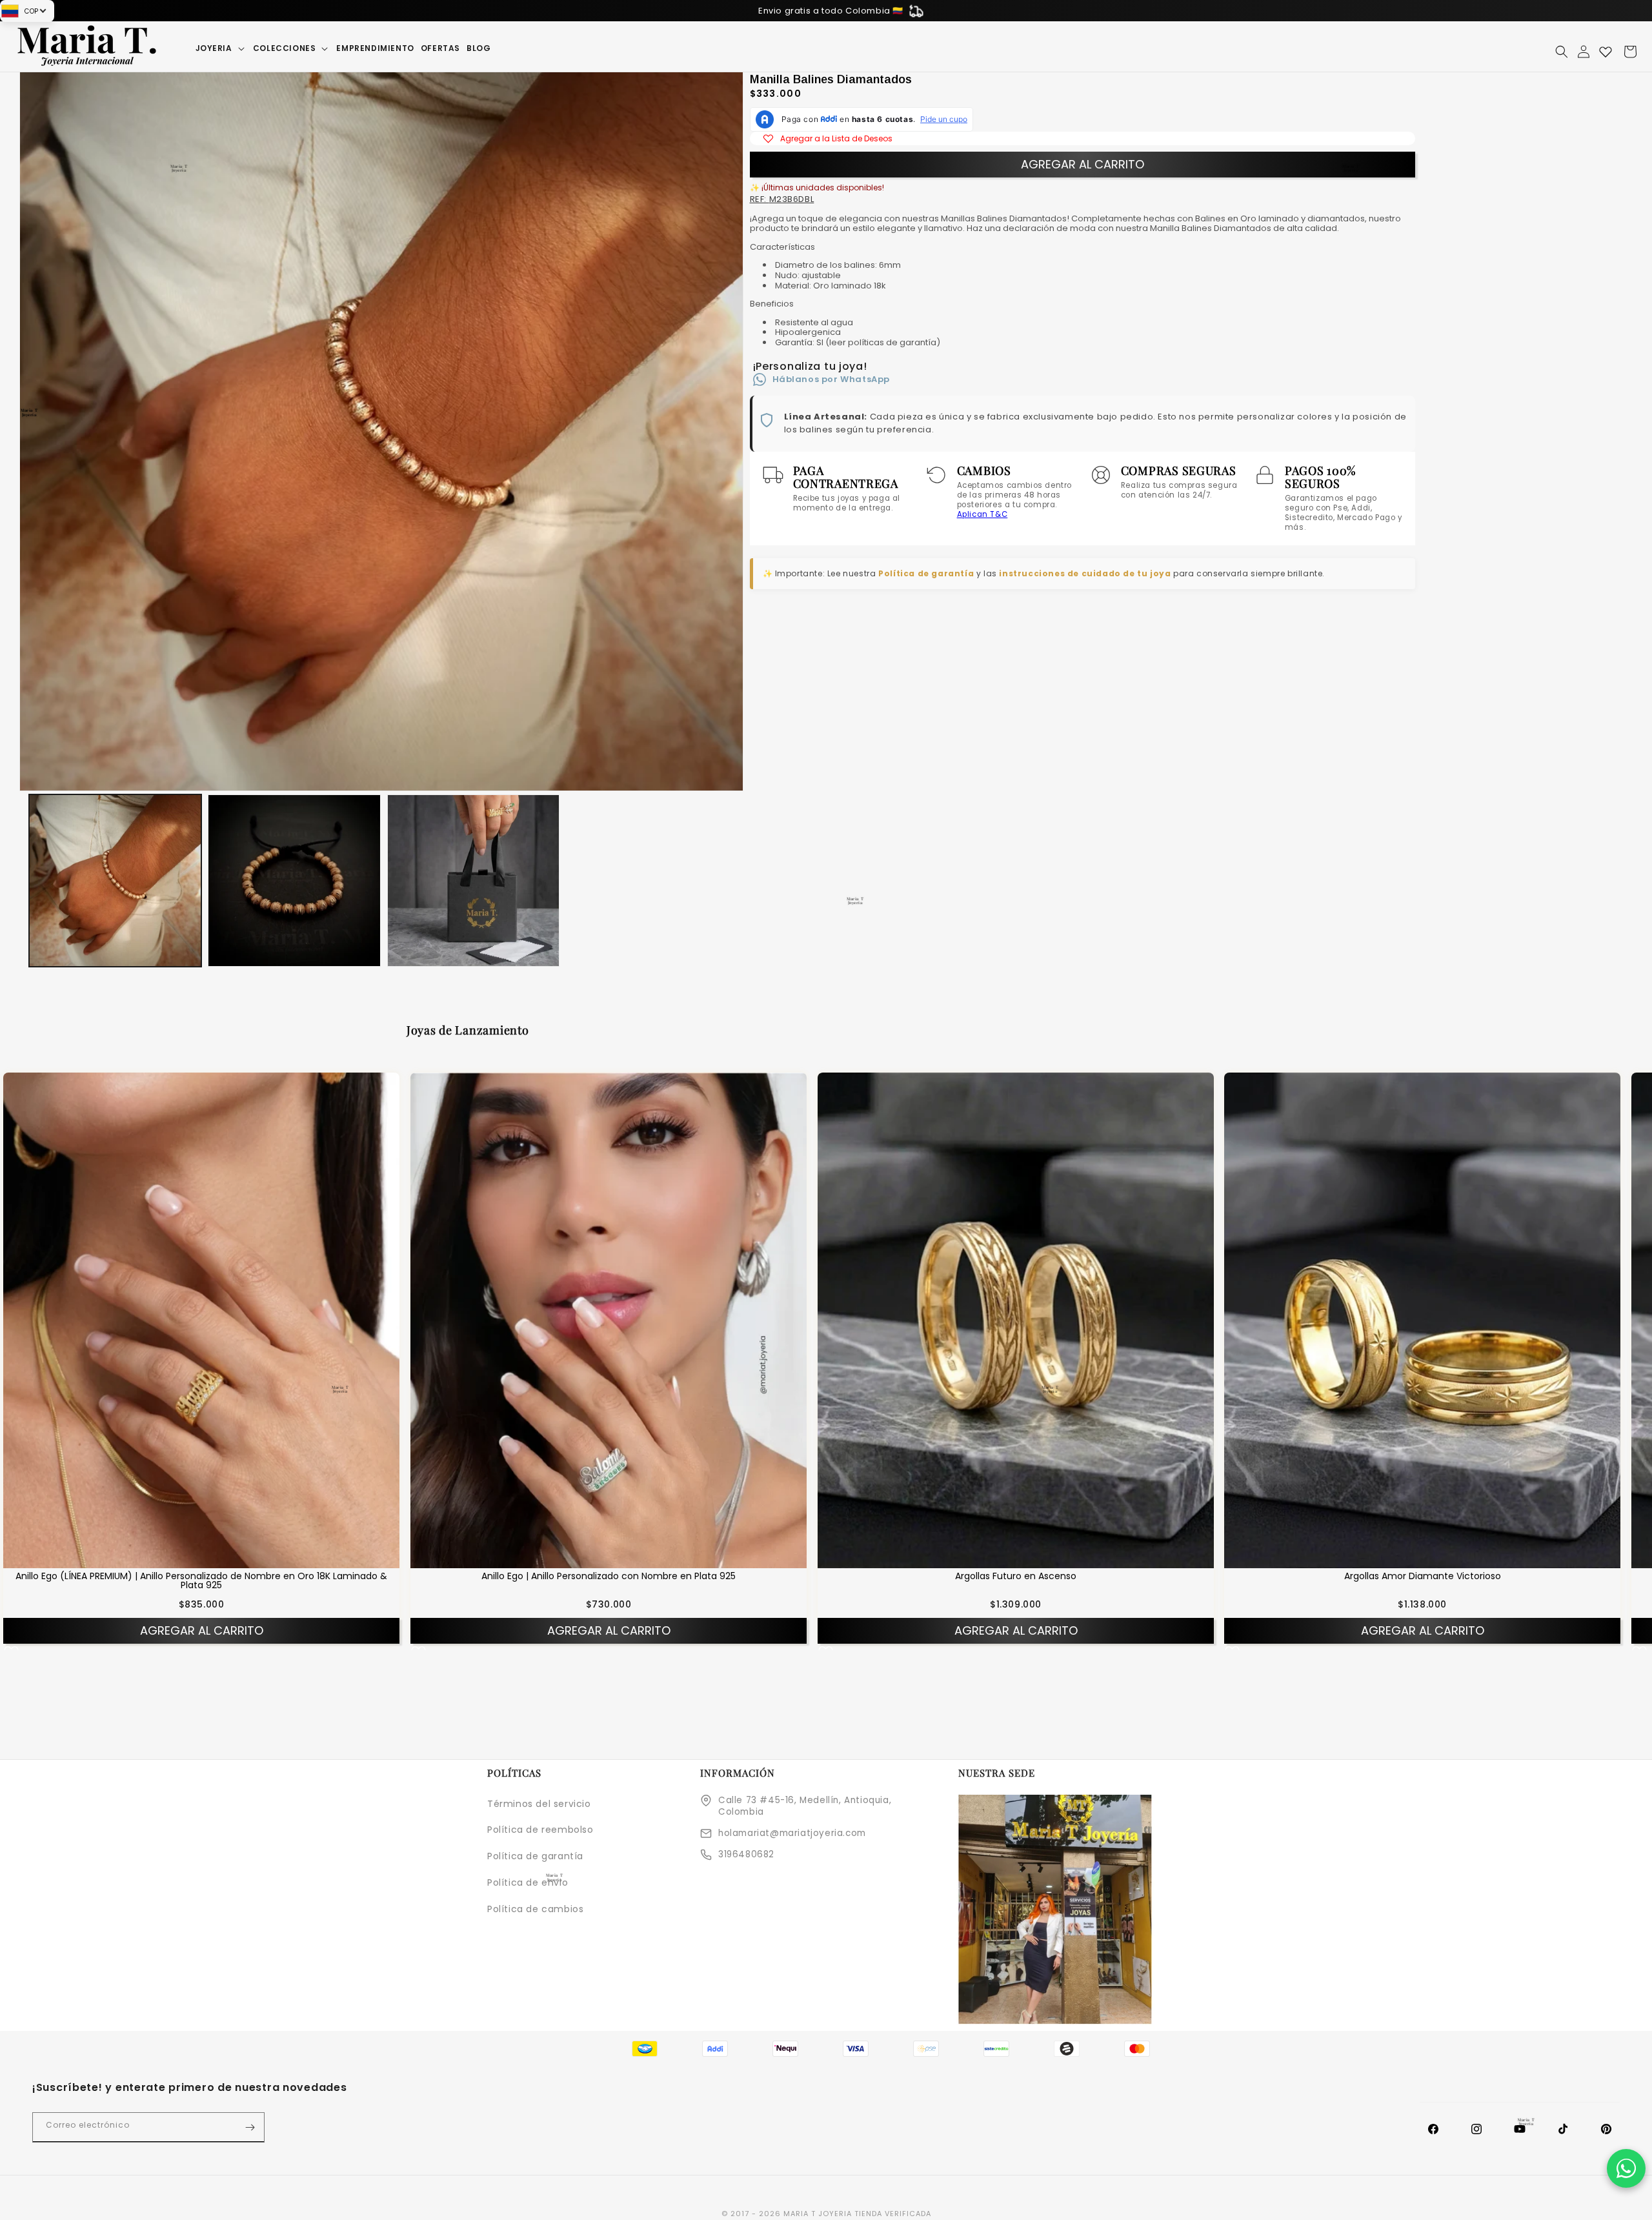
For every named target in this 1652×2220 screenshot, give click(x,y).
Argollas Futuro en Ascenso (1016, 1576)
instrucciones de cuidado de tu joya (1085, 573)
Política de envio (528, 1882)
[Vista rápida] (185, 1558)
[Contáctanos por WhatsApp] (1626, 2168)
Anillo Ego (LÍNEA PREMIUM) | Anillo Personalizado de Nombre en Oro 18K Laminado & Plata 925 (201, 1580)
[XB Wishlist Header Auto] (1606, 52)
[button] (221, 48)
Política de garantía (926, 573)
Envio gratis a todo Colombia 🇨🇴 (831, 11)
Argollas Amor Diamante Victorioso (1423, 1576)
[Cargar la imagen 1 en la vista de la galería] (115, 881)
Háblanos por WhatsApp (831, 379)
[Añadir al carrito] (218, 1558)
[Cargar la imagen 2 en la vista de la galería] (294, 881)
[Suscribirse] (250, 2127)
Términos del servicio (539, 1804)
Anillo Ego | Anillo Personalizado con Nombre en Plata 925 (609, 1576)
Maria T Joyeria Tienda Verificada (857, 2214)
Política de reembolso (540, 1830)
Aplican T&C (982, 514)
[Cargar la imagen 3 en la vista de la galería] (473, 881)
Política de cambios (535, 1909)
